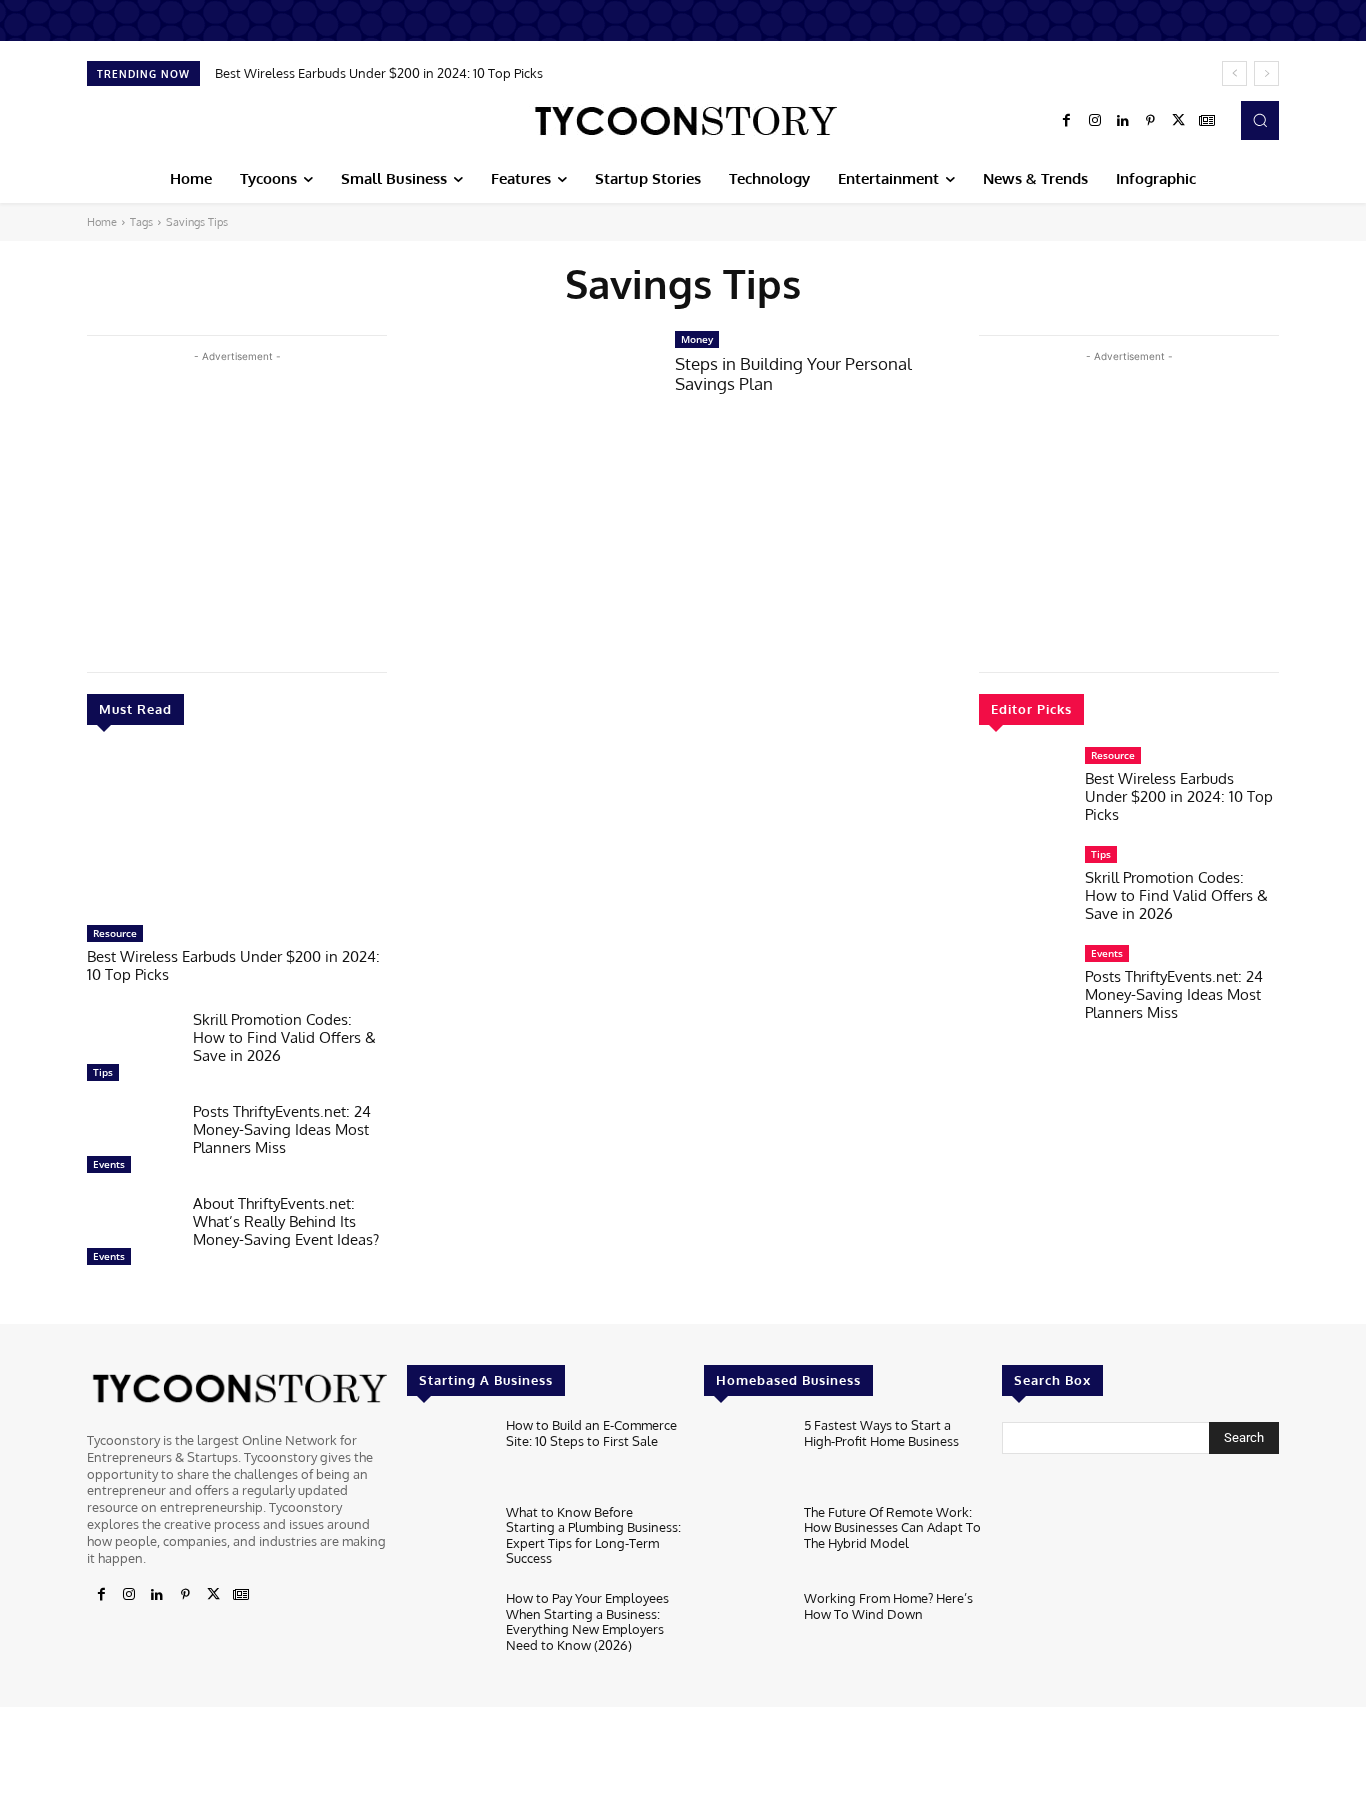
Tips (103, 1072)
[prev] (1234, 73)
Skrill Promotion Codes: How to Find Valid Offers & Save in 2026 (284, 1037)
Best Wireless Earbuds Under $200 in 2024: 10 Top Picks (379, 73)
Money (697, 339)
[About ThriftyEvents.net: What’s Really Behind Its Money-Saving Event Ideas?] (132, 1235)
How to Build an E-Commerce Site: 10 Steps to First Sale (591, 1433)
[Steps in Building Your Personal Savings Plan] (531, 409)
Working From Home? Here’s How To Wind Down (888, 1606)
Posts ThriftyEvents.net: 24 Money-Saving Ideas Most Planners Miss (282, 1129)
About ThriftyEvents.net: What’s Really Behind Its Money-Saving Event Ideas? (286, 1221)
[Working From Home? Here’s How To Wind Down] (745, 1628)
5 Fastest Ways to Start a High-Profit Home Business (881, 1433)
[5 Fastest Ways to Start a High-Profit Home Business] (745, 1455)
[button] (1260, 120)
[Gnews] (1207, 121)
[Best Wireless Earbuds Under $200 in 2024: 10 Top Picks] (237, 835)
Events (109, 1164)
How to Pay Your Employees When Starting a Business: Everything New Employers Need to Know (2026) (587, 1621)
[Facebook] (1067, 121)
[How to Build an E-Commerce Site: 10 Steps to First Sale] (448, 1455)
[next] (1266, 73)
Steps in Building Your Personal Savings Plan (793, 373)
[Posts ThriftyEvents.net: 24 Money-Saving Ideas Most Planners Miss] (132, 1143)
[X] (1179, 121)
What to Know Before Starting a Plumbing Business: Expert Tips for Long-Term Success (593, 1535)
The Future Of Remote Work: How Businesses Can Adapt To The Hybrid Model (892, 1527)
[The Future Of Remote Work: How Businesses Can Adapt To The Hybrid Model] (745, 1542)
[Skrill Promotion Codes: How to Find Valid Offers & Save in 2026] (132, 1051)
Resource (115, 933)
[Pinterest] (1151, 121)
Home (102, 222)
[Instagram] (1095, 121)
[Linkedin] (1123, 121)
